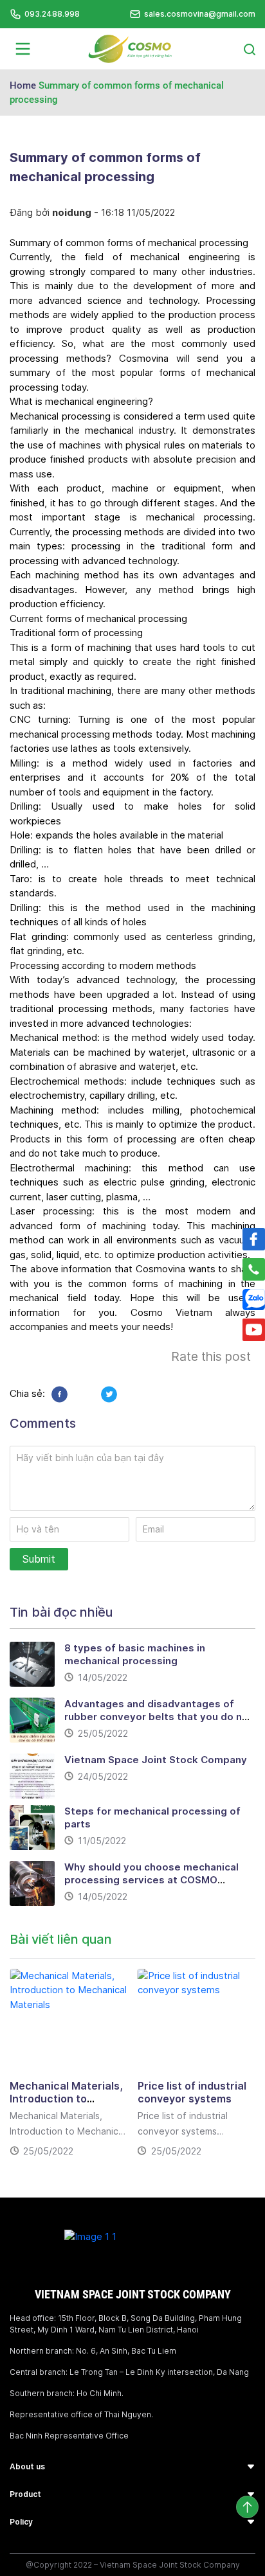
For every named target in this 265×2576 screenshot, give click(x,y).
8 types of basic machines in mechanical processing (135, 1654)
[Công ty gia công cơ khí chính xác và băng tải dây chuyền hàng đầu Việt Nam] (130, 48)
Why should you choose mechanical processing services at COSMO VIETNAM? (151, 1880)
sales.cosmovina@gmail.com (200, 14)
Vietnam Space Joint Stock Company (156, 1760)
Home (23, 85)
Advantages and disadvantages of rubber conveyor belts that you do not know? (159, 1717)
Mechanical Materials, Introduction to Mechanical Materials (66, 2099)
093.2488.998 (52, 14)
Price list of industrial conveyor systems (192, 2092)
